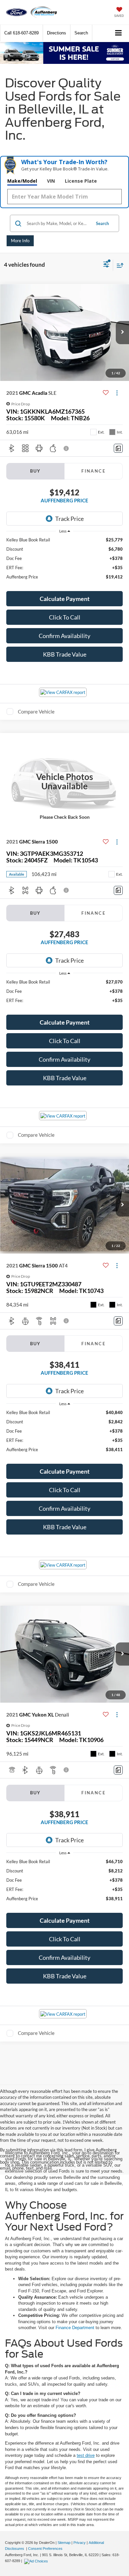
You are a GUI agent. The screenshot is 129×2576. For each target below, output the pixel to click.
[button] (21, 33)
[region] (65, 561)
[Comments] (118, 448)
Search (102, 223)
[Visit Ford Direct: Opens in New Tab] (37, 2561)
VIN (51, 181)
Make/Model (22, 181)
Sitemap (64, 2543)
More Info (20, 241)
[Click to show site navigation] (119, 33)
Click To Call (65, 617)
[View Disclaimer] (67, 448)
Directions (57, 33)
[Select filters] (106, 265)
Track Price (69, 519)
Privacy (80, 2543)
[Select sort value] (118, 265)
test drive (86, 2455)
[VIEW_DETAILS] (64, 782)
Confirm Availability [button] (64, 636)
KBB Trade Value (65, 654)
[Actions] (117, 393)
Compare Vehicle (36, 712)
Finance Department (75, 2328)
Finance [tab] (93, 471)
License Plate (81, 181)
